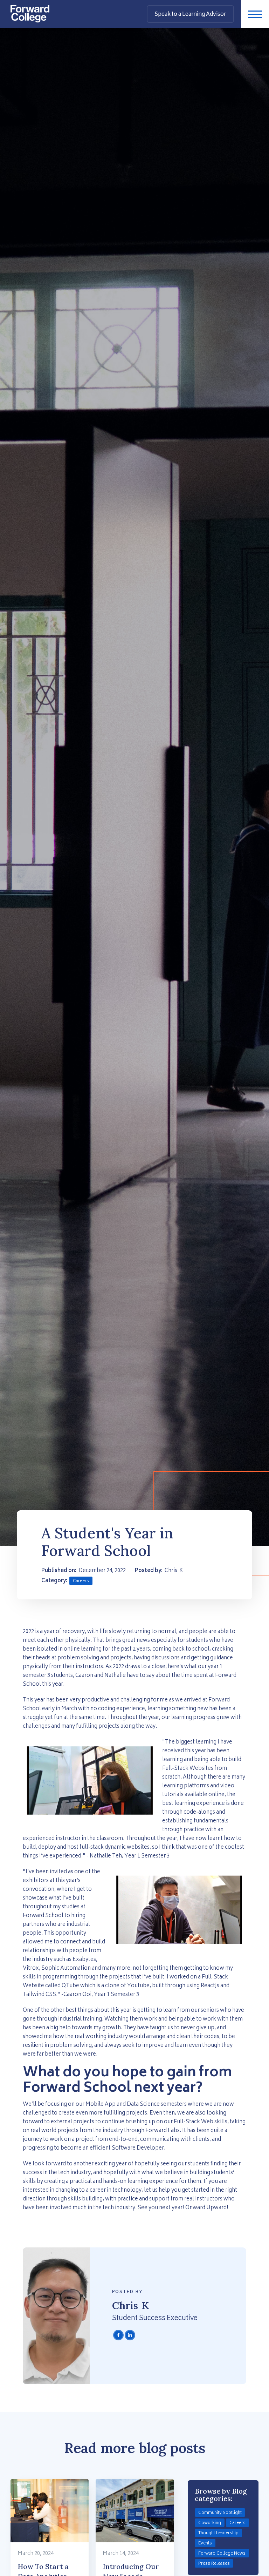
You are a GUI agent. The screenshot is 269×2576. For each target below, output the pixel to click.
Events (205, 2544)
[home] (30, 11)
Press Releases (214, 2564)
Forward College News (222, 2554)
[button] (255, 14)
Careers (81, 1581)
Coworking (210, 2523)
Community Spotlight (220, 2513)
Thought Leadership (218, 2533)
